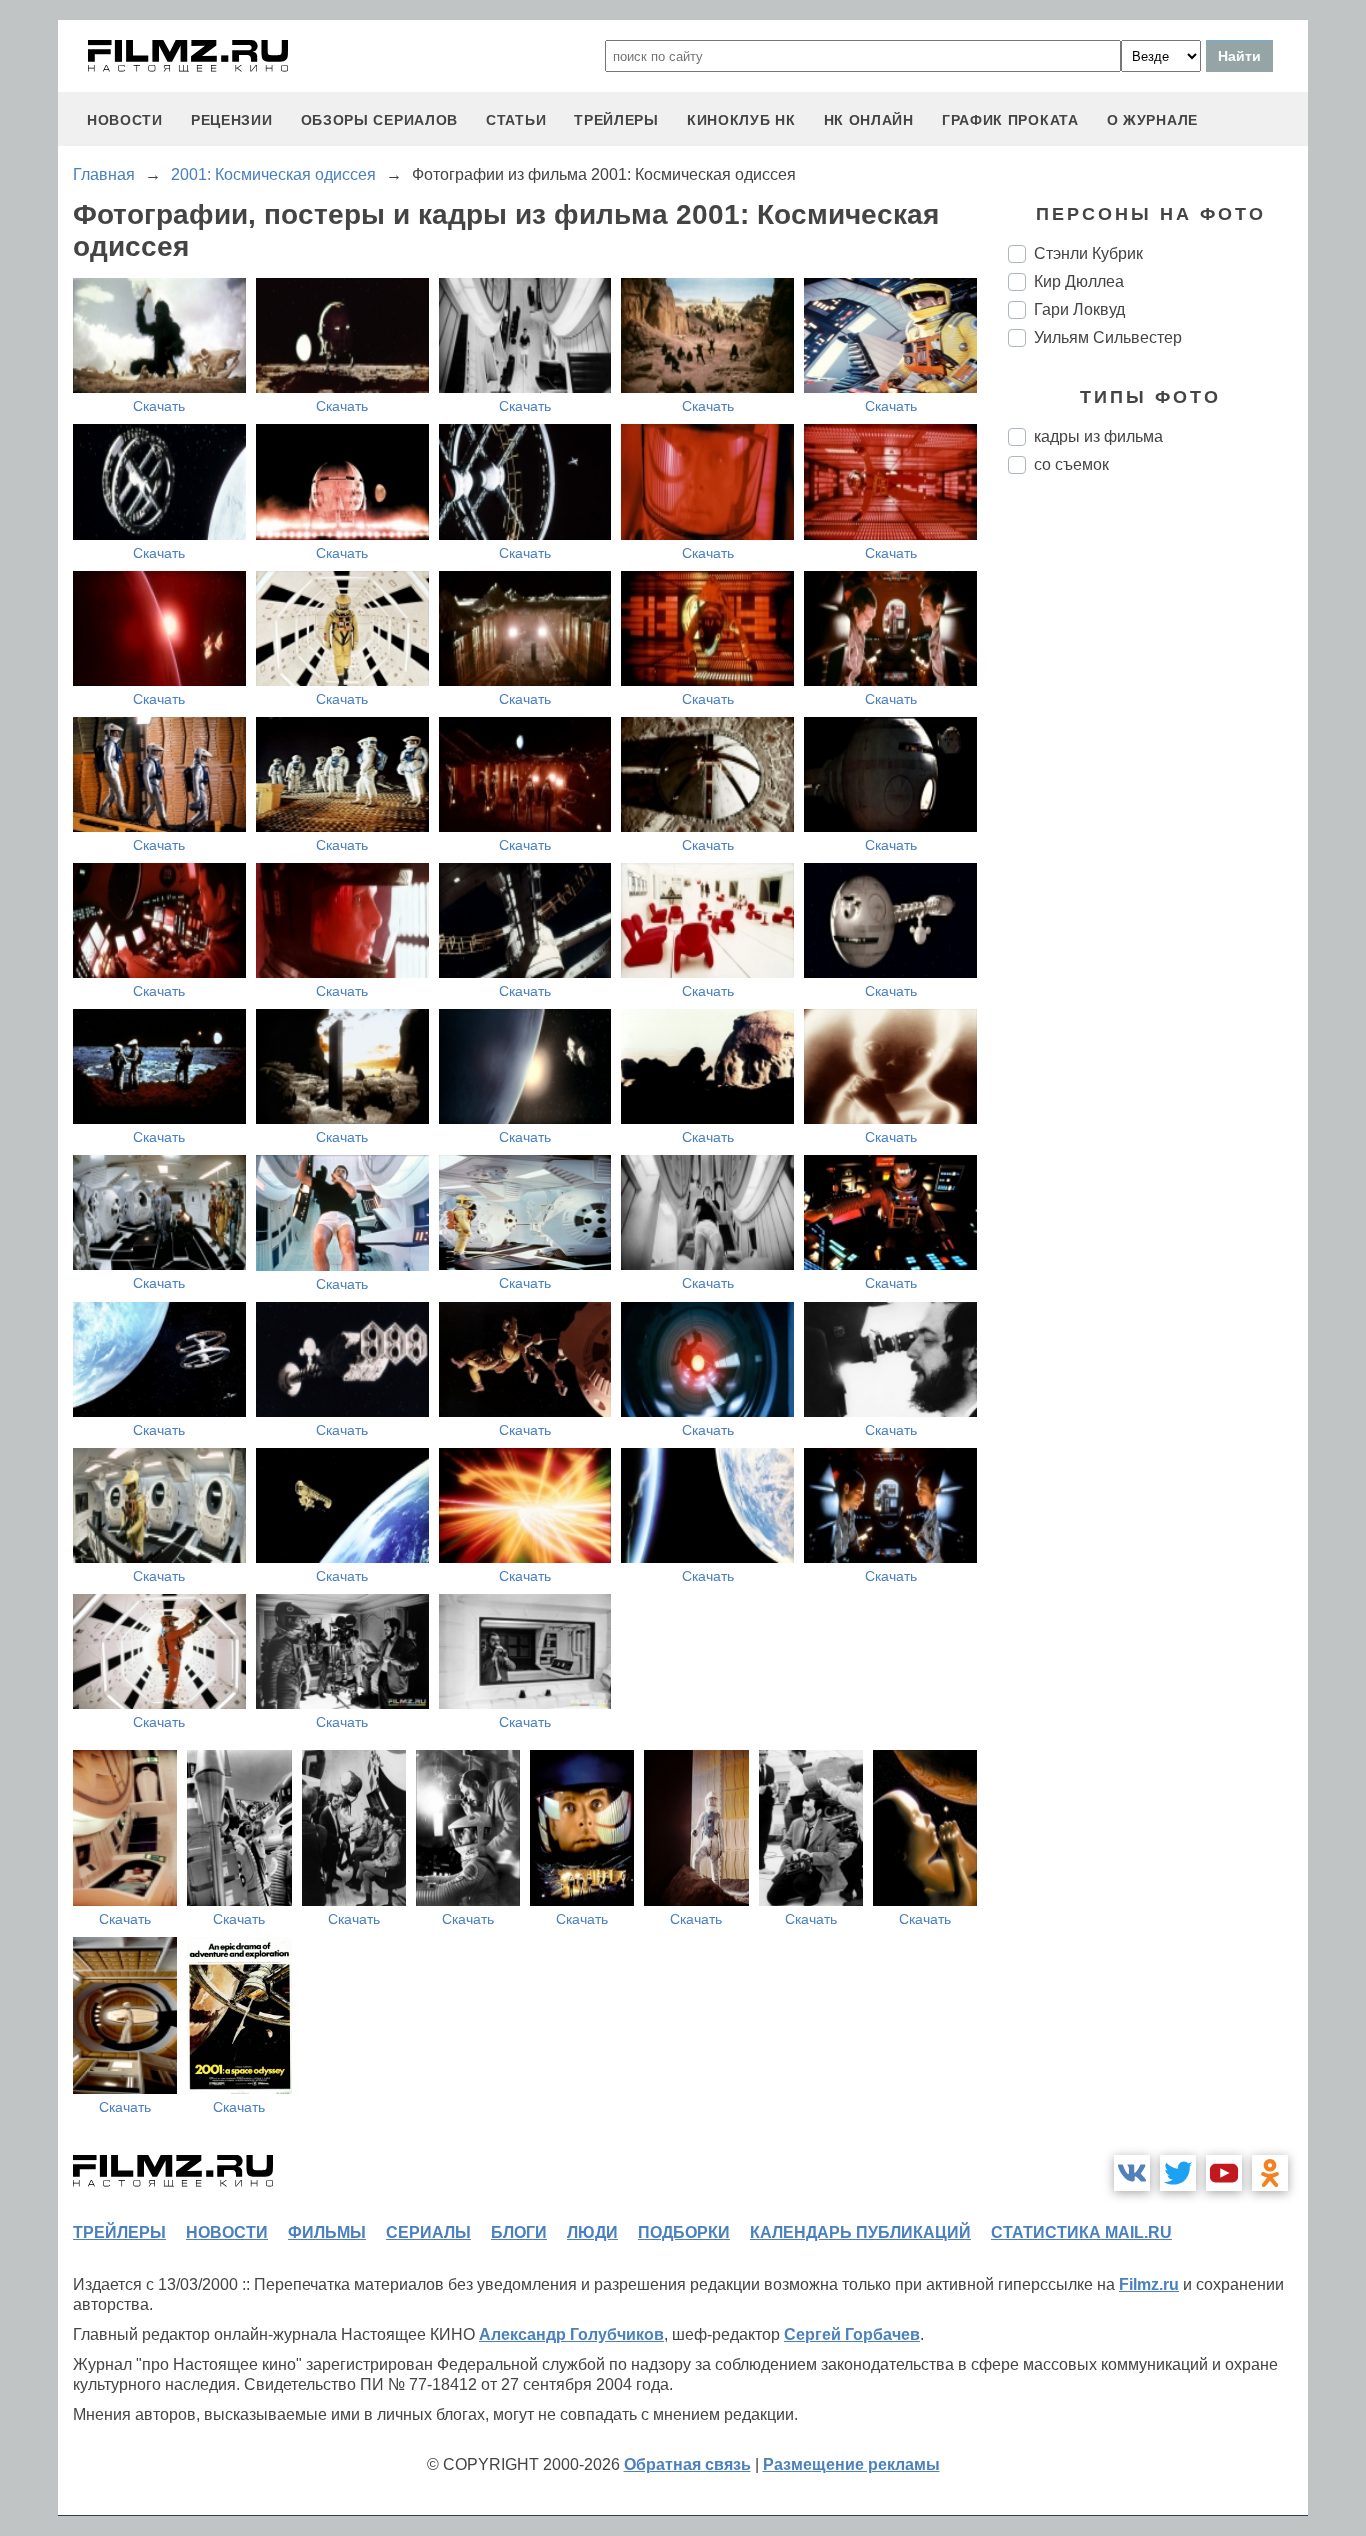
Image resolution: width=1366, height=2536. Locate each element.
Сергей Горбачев (852, 2334)
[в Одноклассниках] (1270, 2173)
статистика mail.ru (1081, 2232)
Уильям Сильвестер (1108, 337)
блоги (519, 2232)
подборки (684, 2232)
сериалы (428, 2232)
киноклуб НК (741, 120)
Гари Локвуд (1079, 309)
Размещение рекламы (851, 2464)
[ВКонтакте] (1132, 2173)
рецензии (232, 120)
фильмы (327, 2232)
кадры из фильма (1098, 436)
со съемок (1071, 464)
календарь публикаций (860, 2232)
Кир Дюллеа (1079, 281)
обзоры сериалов (380, 120)
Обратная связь (687, 2464)
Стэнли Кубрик (1088, 253)
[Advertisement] (1158, 824)
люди (592, 2232)
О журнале (1152, 120)
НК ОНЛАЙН (869, 120)
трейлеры (616, 120)
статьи (516, 120)
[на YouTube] (1224, 2173)
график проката (1010, 120)
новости (125, 120)
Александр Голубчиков (571, 2334)
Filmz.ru (1149, 2284)
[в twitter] (1178, 2173)
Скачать (159, 406)
